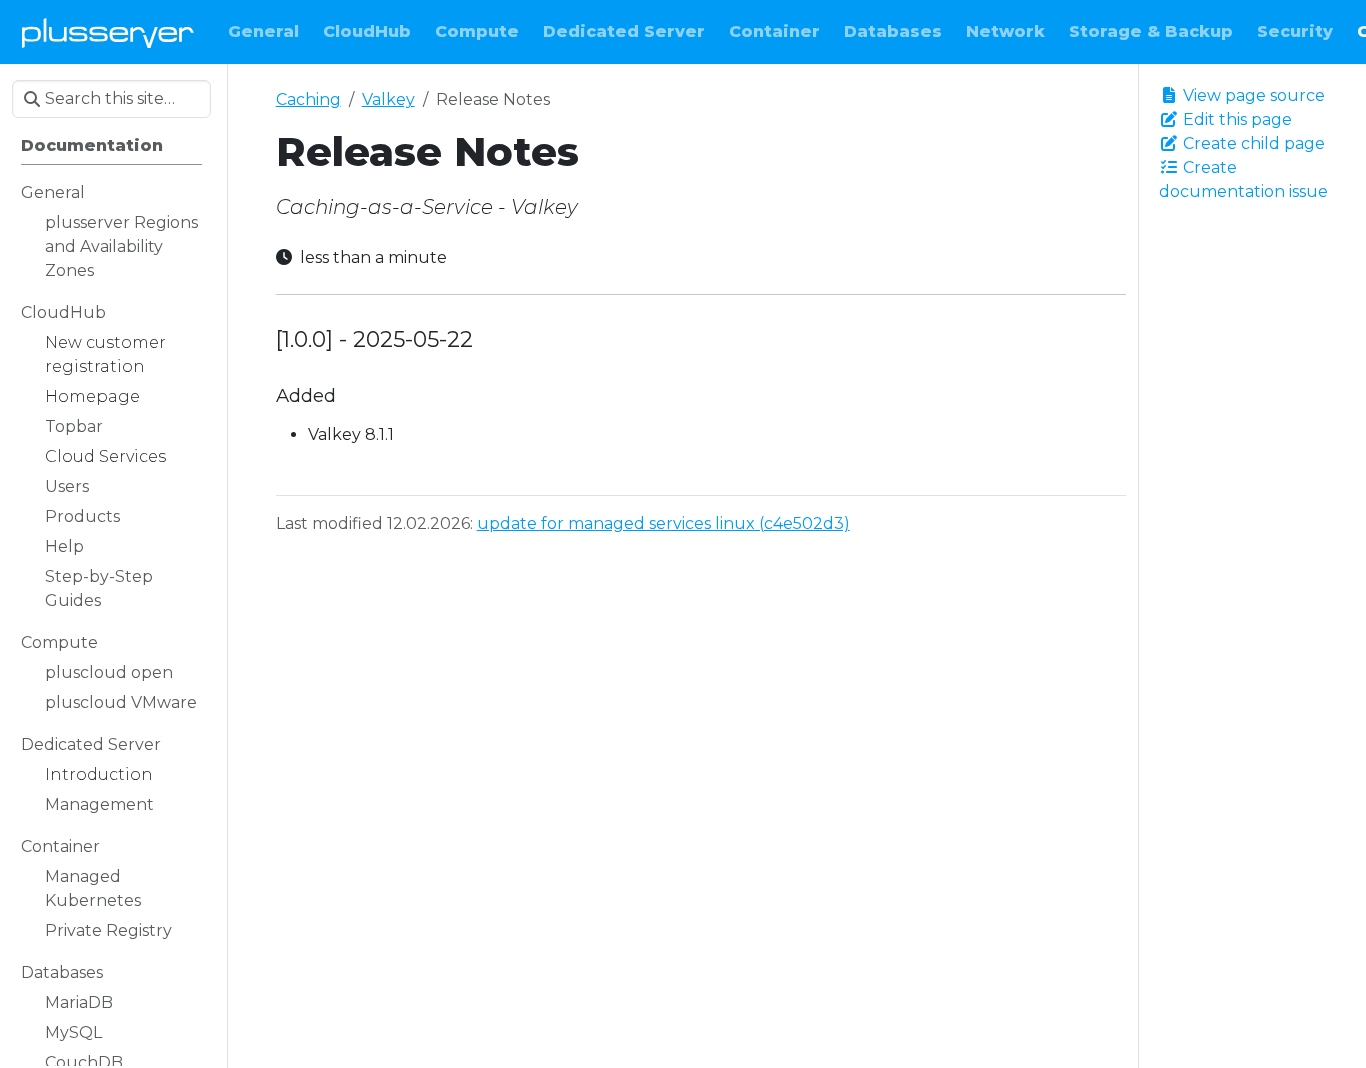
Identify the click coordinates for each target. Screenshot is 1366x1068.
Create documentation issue (1243, 179)
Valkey (388, 99)
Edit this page (1235, 119)
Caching (308, 99)
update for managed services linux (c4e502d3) (663, 523)
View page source (1252, 95)
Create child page (1252, 143)
